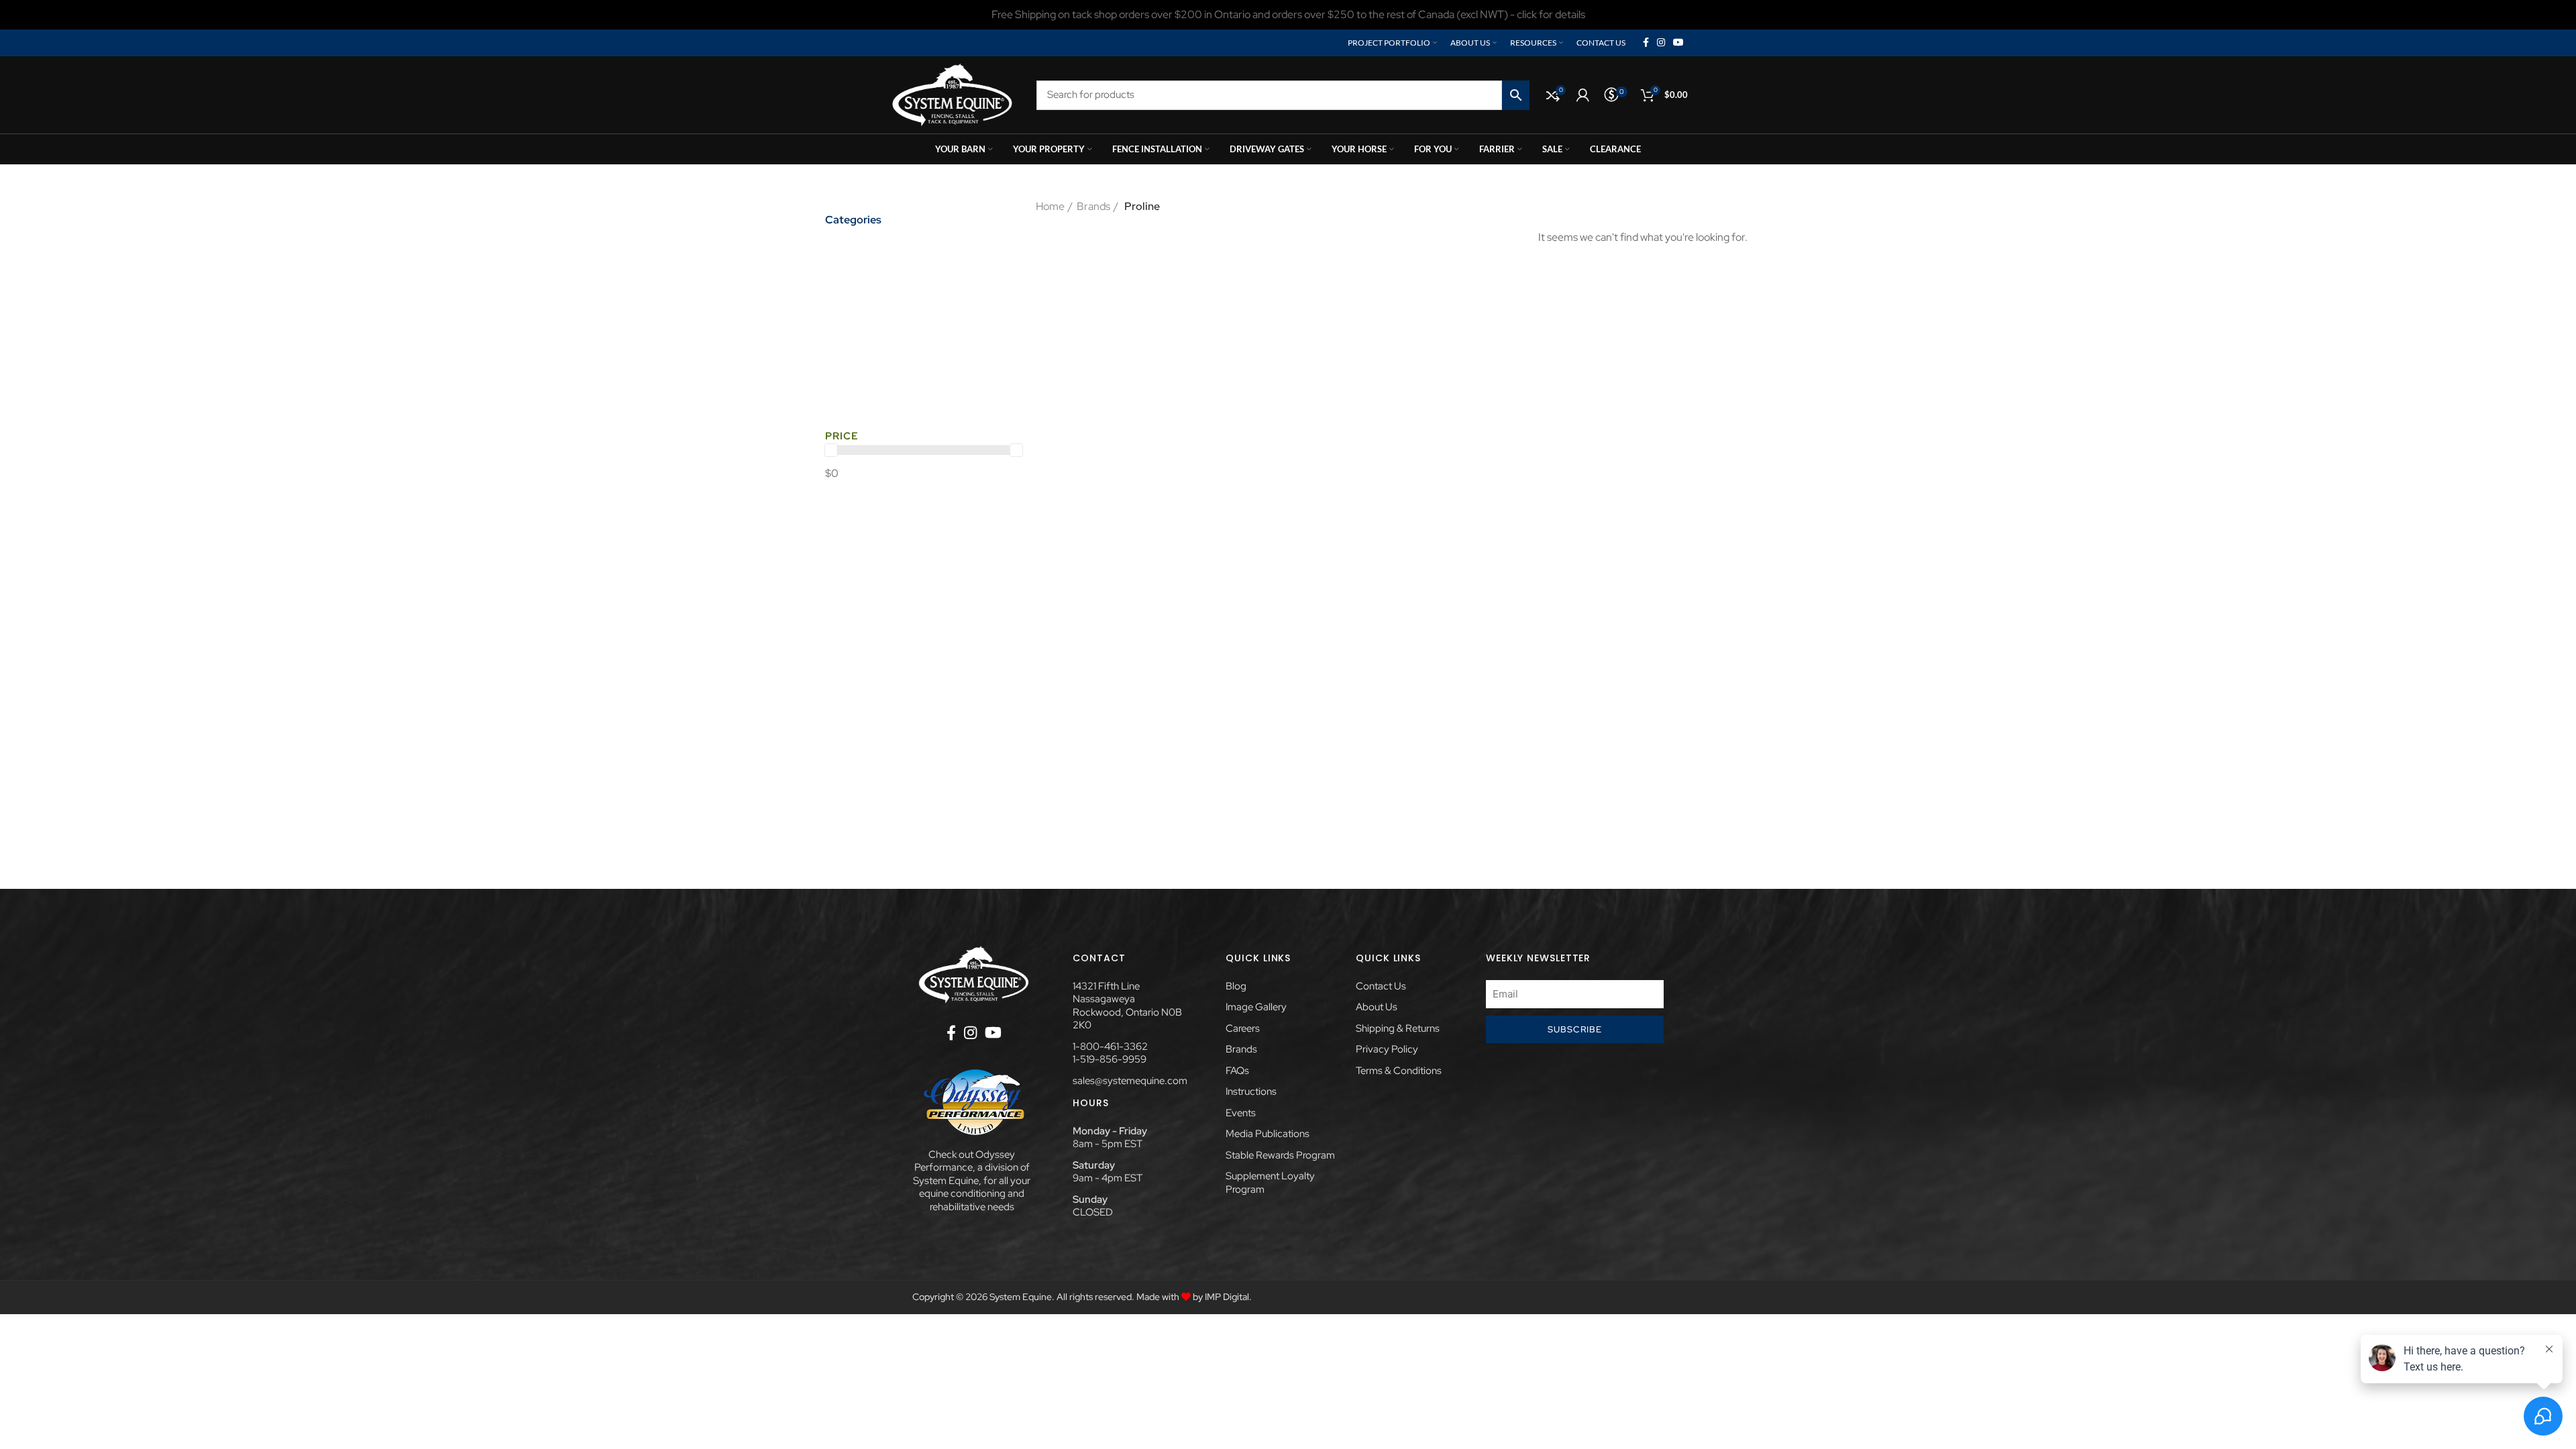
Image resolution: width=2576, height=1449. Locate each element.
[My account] (1583, 95)
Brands (1093, 206)
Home (1050, 206)
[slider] (831, 450)
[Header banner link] (1288, 15)
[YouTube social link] (1678, 43)
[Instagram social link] (1661, 43)
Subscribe (1575, 1029)
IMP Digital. (1228, 1297)
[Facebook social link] (1646, 43)
